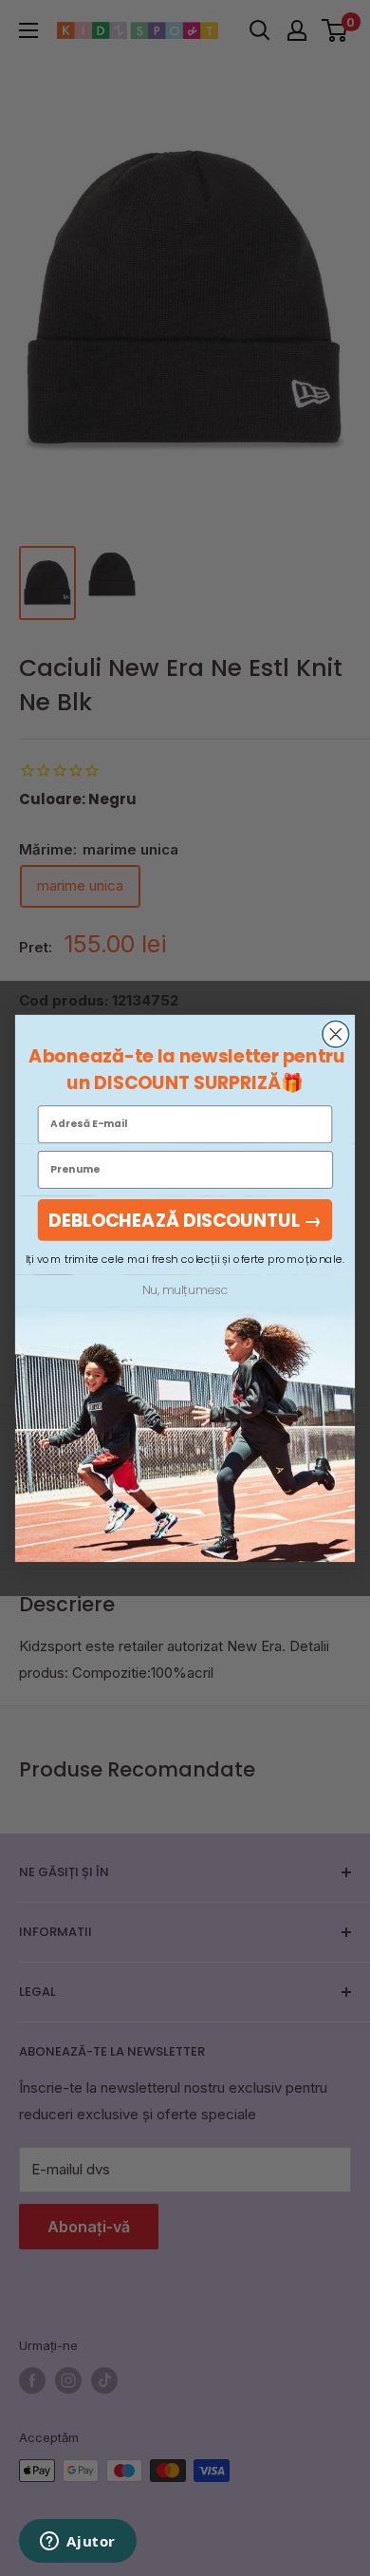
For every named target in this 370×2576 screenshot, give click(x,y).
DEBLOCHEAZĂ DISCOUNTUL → (185, 1219)
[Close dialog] (336, 1034)
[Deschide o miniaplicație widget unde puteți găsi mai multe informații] (78, 2543)
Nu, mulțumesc (185, 1290)
